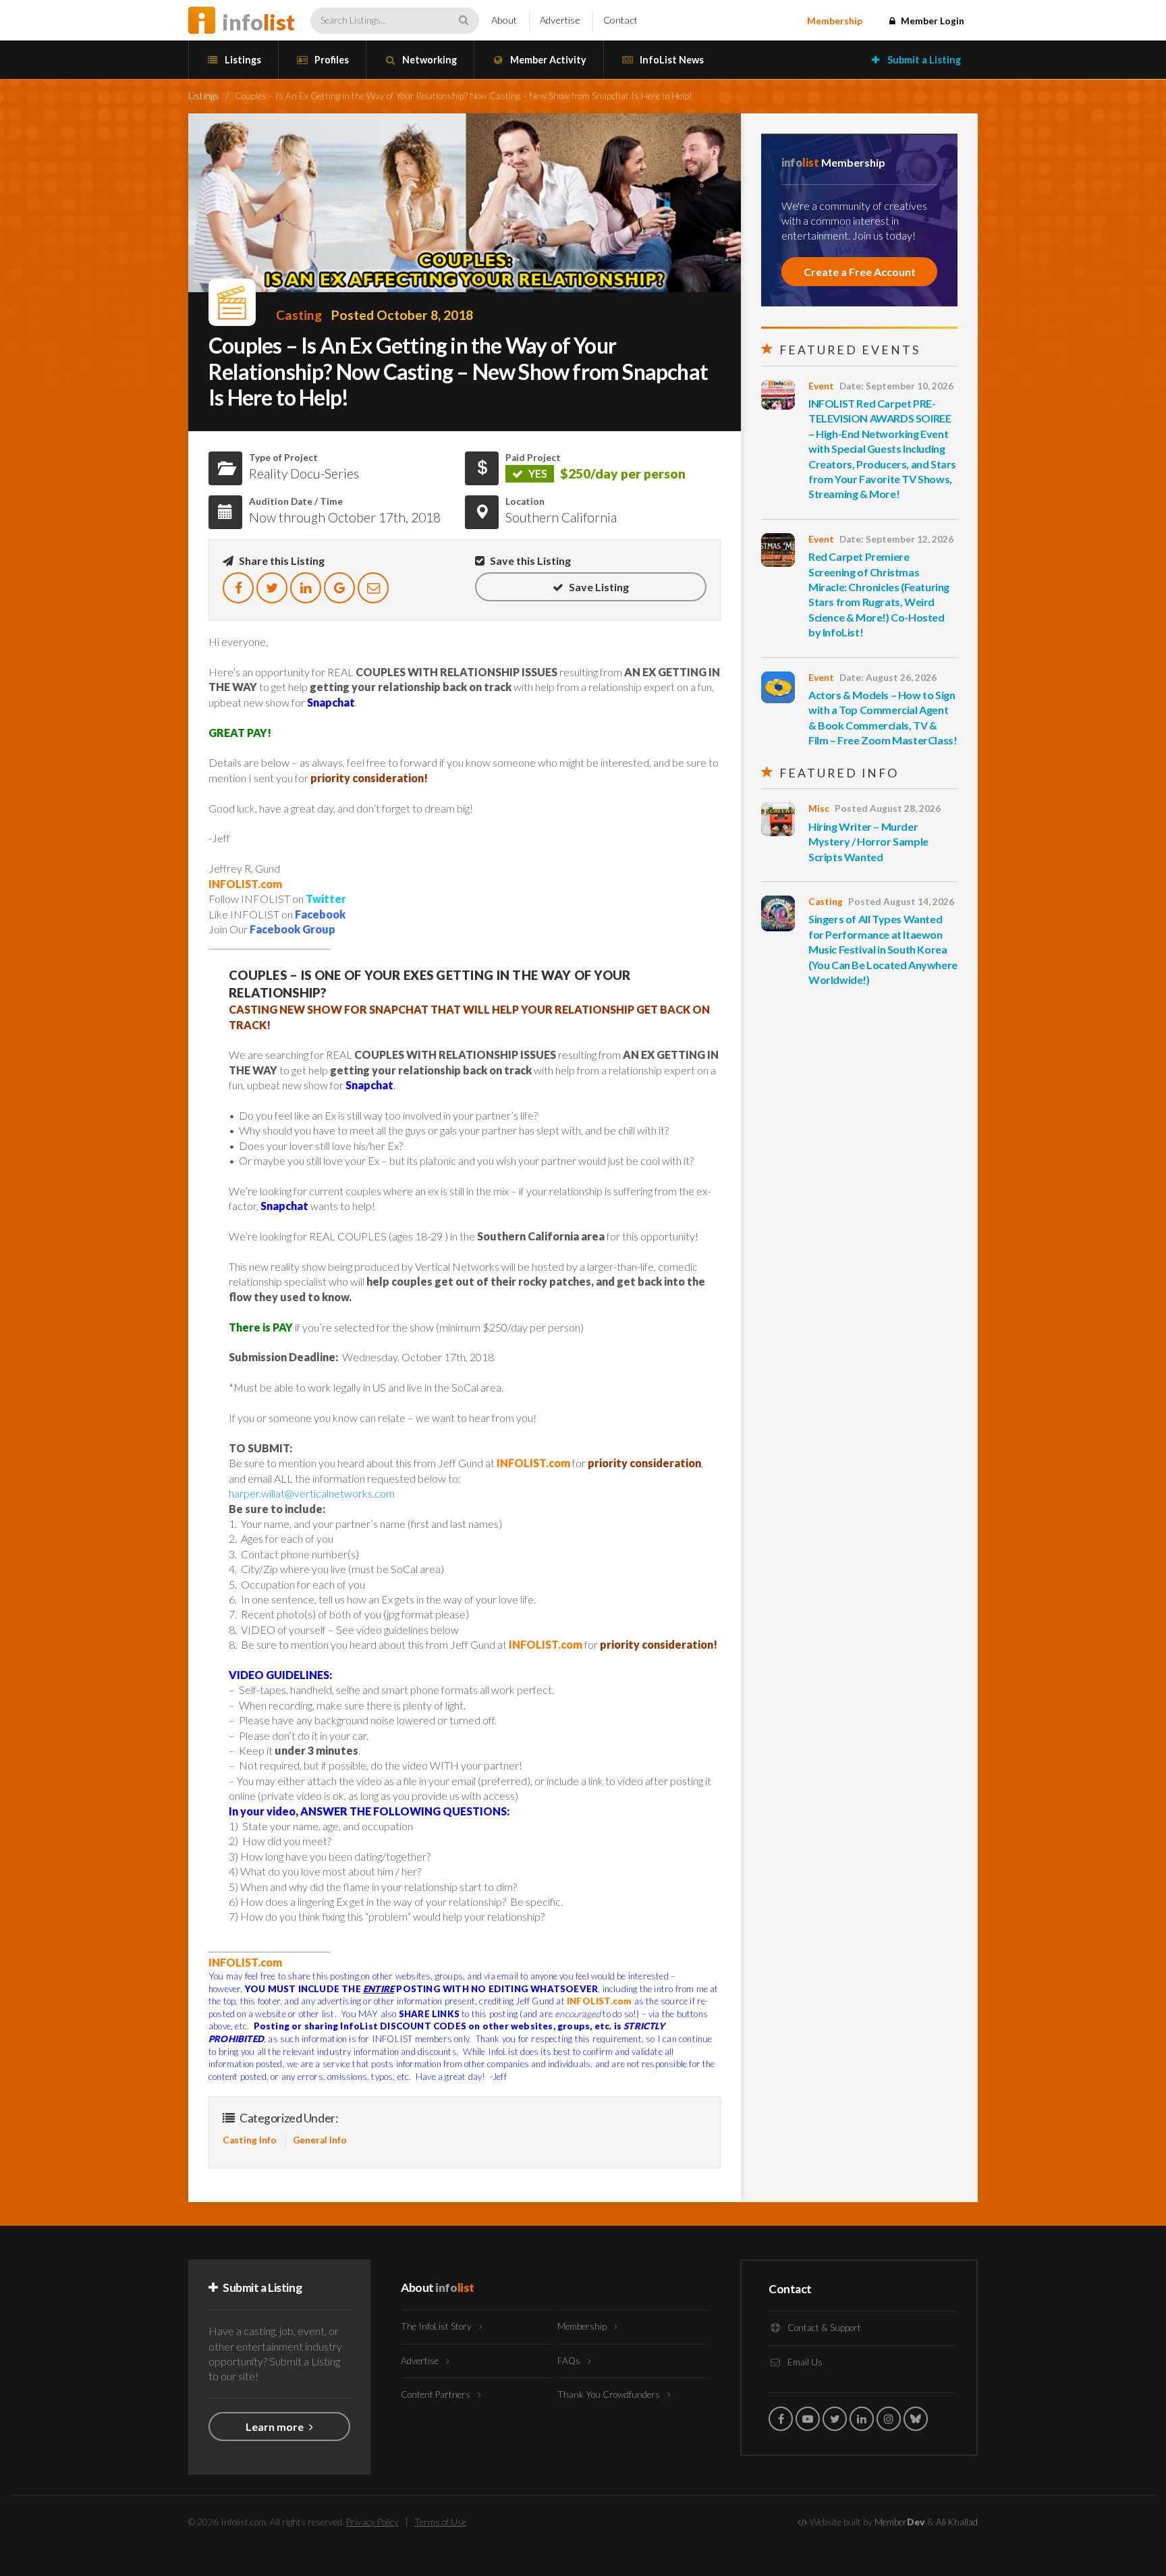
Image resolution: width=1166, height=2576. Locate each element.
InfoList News (671, 60)
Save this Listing (529, 560)
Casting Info (250, 2140)
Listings (242, 60)
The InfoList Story (437, 2326)
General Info (320, 2140)
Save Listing (598, 587)
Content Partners (437, 2394)
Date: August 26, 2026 (888, 678)
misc (819, 809)
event (821, 386)
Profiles (331, 60)
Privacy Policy (372, 2522)
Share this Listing (281, 560)
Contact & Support (823, 2328)
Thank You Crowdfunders (610, 2394)
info (258, 22)
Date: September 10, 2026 (896, 386)
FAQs (570, 2361)
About (504, 20)
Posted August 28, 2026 (888, 809)
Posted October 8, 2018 (402, 315)
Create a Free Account (860, 272)
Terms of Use (440, 2522)
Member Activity (547, 60)
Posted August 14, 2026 (901, 902)
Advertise (560, 20)
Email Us (804, 2362)
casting (299, 315)
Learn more (276, 2427)
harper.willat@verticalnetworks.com (312, 1493)
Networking (428, 60)
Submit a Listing (923, 60)
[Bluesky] (916, 2419)
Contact (620, 20)
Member (900, 2522)
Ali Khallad (957, 2522)
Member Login (932, 21)
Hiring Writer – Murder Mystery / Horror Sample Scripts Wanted (868, 842)
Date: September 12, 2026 (896, 539)
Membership (835, 21)
